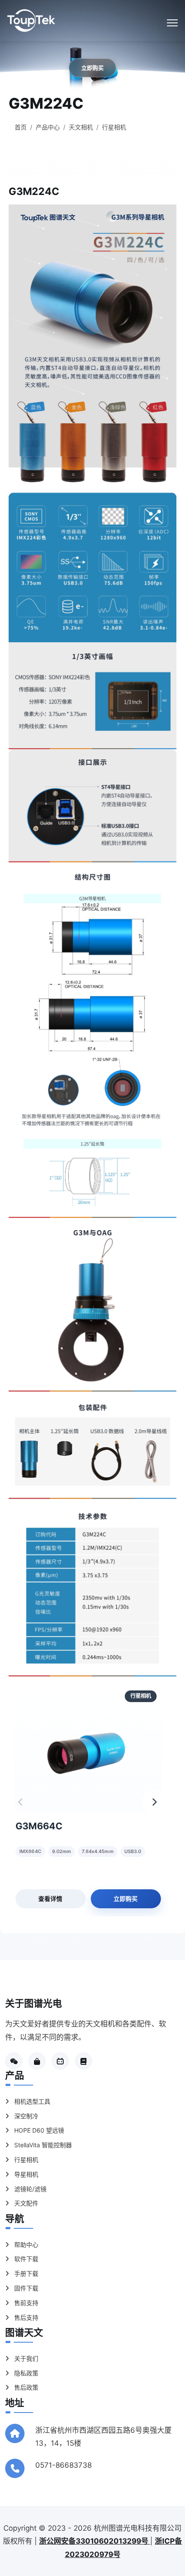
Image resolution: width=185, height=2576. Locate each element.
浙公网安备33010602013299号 (95, 2541)
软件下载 (25, 2259)
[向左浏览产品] (21, 1802)
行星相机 (114, 127)
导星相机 (25, 2174)
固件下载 (25, 2288)
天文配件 (25, 2203)
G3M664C (39, 1826)
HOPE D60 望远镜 (38, 2130)
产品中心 (48, 127)
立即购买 (126, 1899)
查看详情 (50, 1899)
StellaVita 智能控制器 (42, 2145)
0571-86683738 (63, 2465)
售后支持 (25, 2317)
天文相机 (81, 127)
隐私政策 (25, 2373)
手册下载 (25, 2273)
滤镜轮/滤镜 (29, 2189)
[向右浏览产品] (154, 1802)
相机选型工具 (31, 2101)
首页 (21, 127)
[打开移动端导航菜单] (172, 23)
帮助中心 (25, 2245)
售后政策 (25, 2387)
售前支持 (25, 2303)
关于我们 (25, 2358)
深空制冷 (25, 2116)
